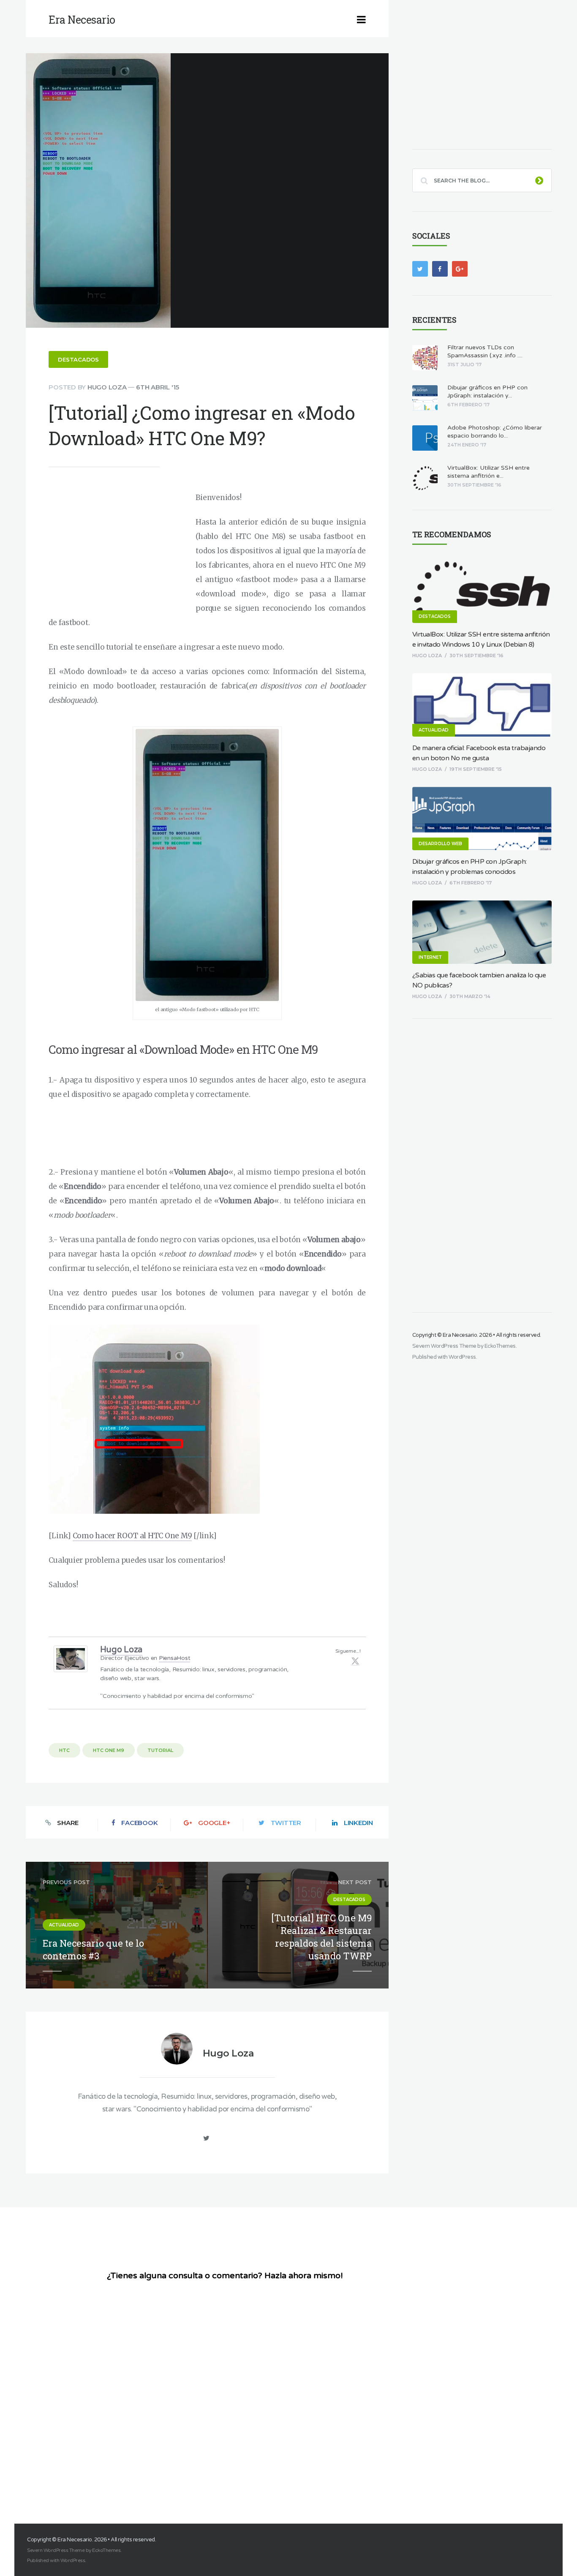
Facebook (139, 1823)
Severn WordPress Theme (444, 1346)
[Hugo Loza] (71, 1670)
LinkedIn (358, 1823)
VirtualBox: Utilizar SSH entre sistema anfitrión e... (489, 472)
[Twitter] (355, 1661)
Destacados (78, 359)
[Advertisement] (120, 549)
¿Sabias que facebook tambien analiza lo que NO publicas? (479, 980)
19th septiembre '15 (476, 769)
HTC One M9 (109, 1750)
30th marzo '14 (470, 996)
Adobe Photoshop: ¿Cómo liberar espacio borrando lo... (495, 432)
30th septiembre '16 (476, 656)
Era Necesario (460, 1335)
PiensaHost (175, 1658)
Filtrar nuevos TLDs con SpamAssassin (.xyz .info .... (485, 351)
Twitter (286, 1823)
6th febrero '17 (471, 883)
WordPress (462, 1357)
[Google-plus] (460, 269)
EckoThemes (500, 1346)
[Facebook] (440, 269)
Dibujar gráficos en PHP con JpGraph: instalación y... (487, 392)
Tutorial (160, 1750)
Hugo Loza (107, 387)
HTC (64, 1750)
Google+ (214, 1823)
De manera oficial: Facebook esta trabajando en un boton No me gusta (479, 753)
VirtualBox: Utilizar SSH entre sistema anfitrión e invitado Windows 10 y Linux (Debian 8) (481, 639)
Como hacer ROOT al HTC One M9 (132, 1536)
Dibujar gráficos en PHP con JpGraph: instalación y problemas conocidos (469, 867)
